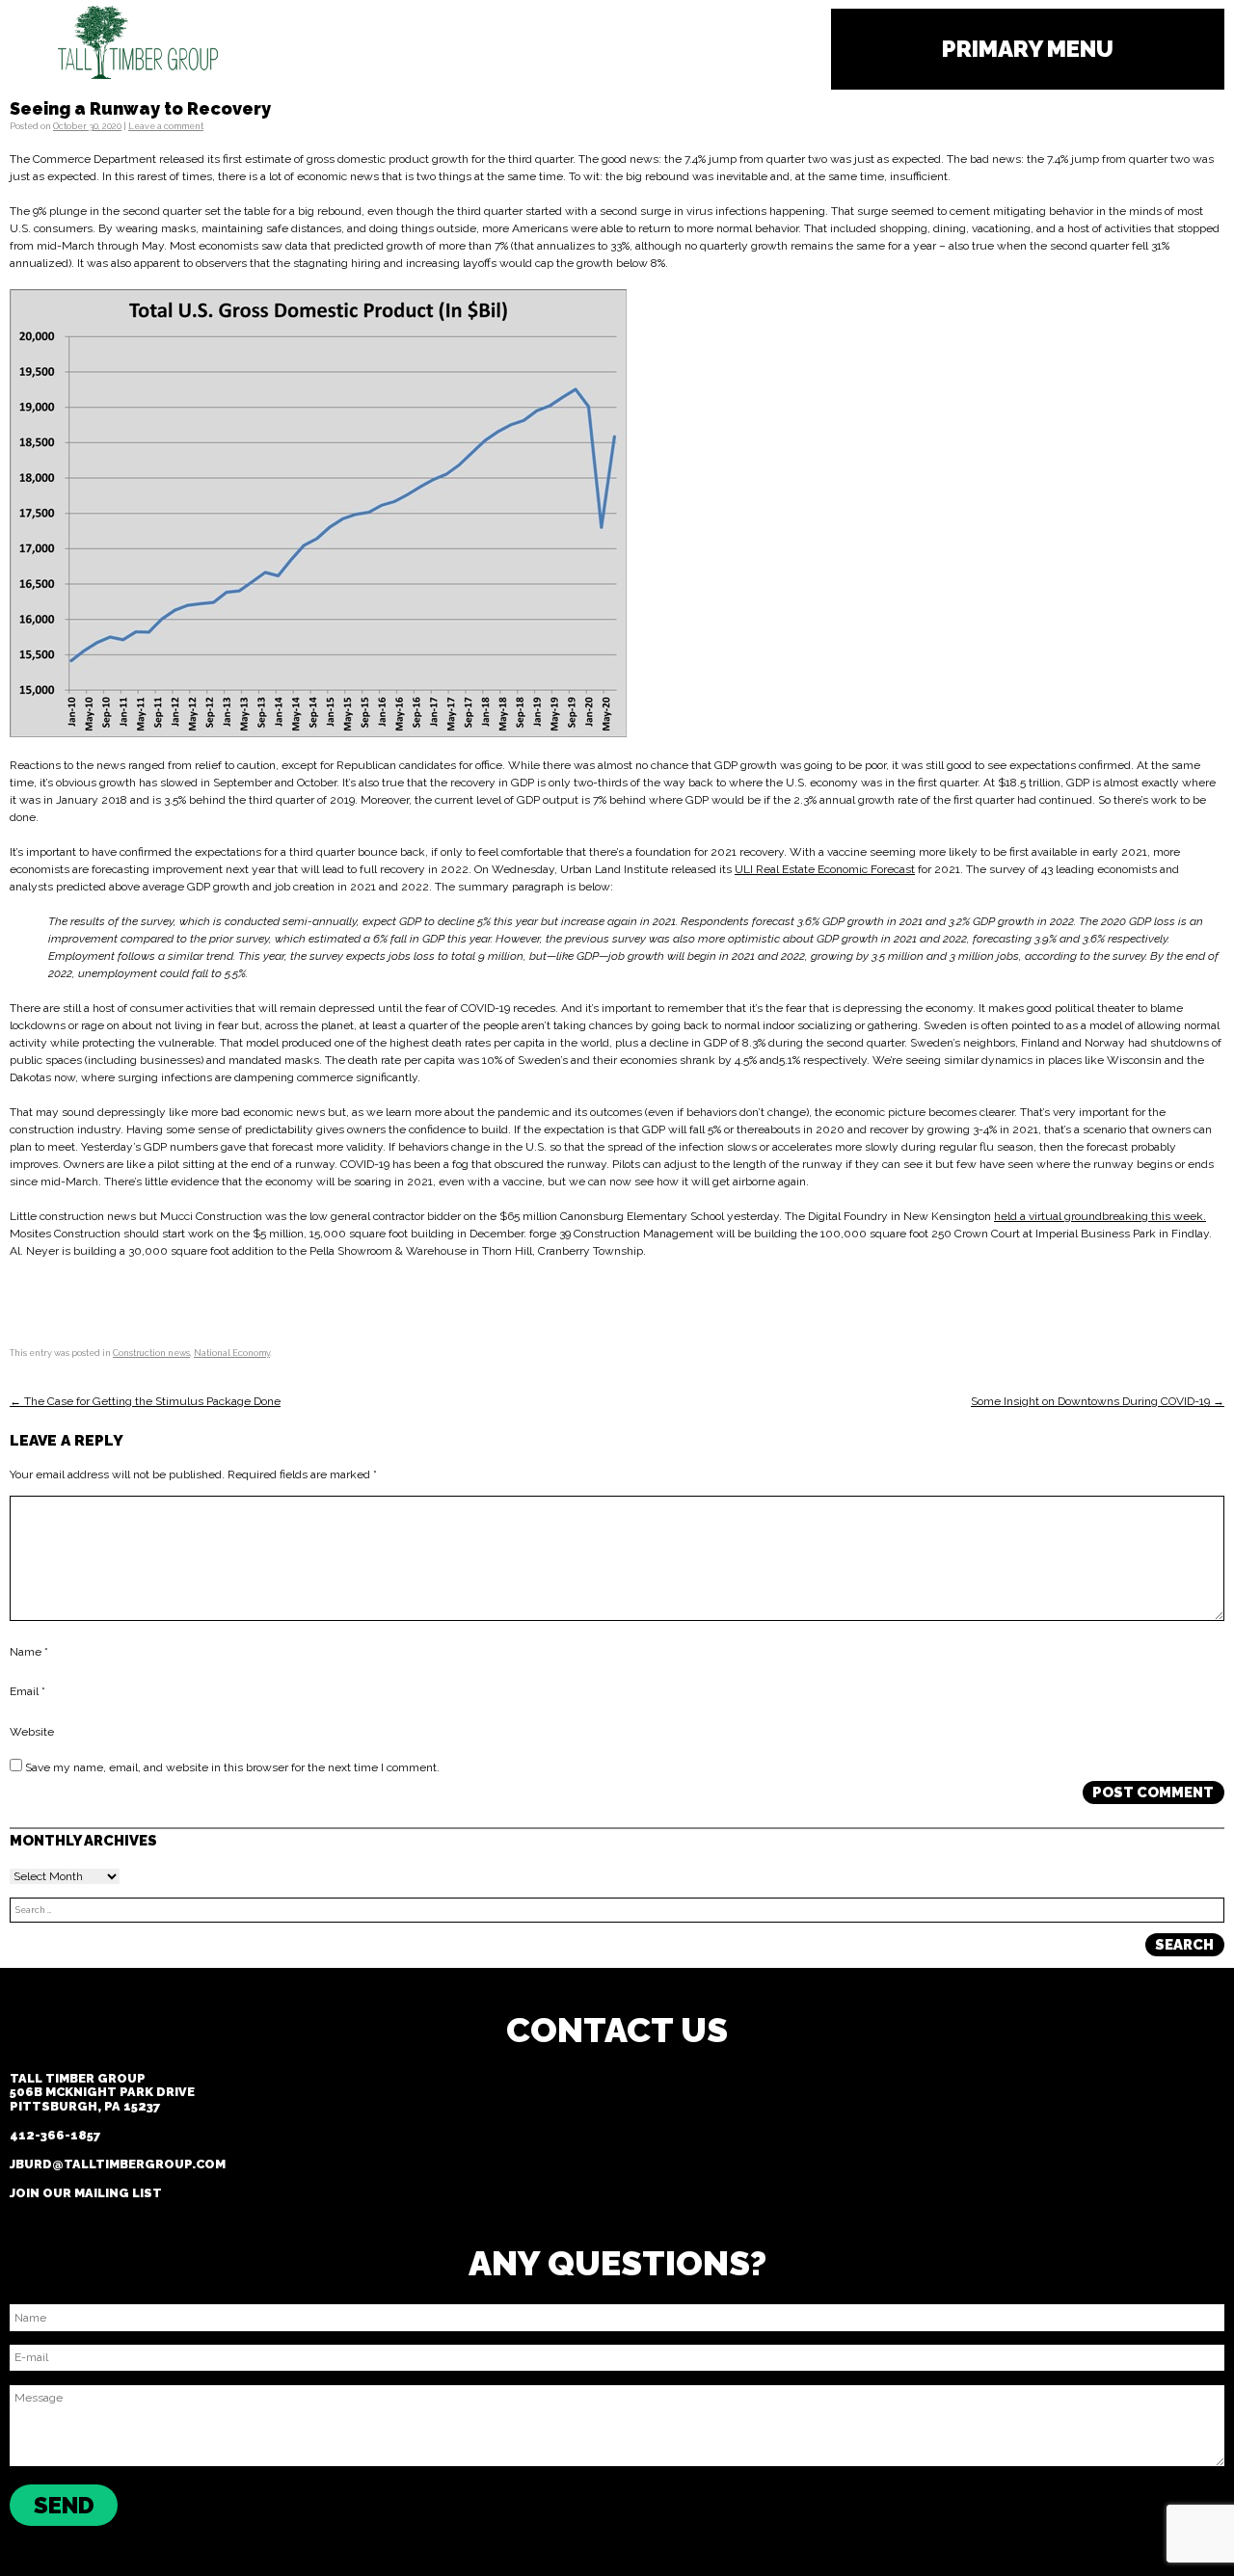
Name (29, 1652)
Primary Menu (1028, 49)
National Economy (232, 1353)
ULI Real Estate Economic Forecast (825, 869)
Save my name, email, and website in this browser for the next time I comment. (232, 1767)
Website (32, 1732)
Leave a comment (166, 126)
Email (27, 1692)
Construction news (151, 1353)
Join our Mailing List (86, 2193)
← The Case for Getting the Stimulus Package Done (145, 1401)
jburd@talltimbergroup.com (118, 2164)
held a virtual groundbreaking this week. (1100, 1216)
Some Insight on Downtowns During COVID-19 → (1098, 1401)
